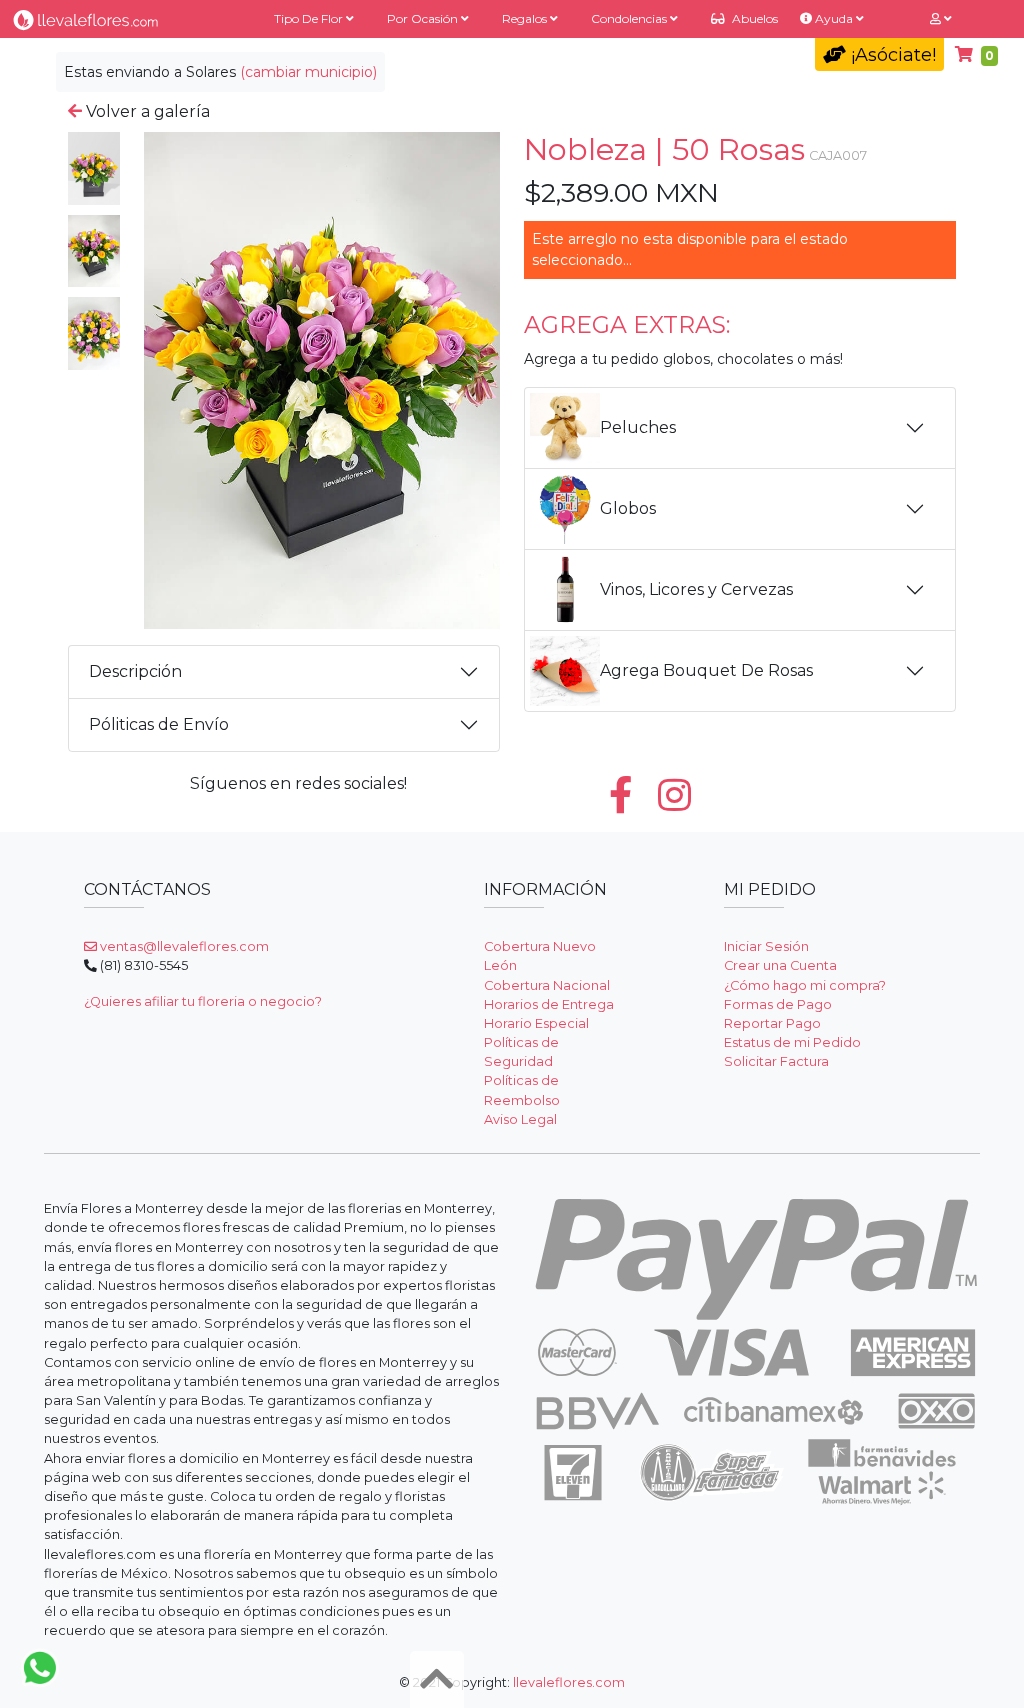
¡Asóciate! (891, 55)
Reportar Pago (772, 1023)
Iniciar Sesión (766, 946)
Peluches (638, 427)
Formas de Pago (778, 1004)
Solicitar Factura (776, 1061)
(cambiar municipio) (308, 72)
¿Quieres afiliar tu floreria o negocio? (203, 1001)
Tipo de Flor (310, 18)
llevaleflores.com (569, 1682)
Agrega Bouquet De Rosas (706, 670)
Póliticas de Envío (159, 724)
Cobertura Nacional (547, 985)
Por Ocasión (424, 18)
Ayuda (834, 18)
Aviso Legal (520, 1119)
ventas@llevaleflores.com (183, 946)
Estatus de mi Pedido (792, 1042)
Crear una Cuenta (780, 965)
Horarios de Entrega (549, 1004)
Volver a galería (146, 111)
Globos (628, 508)
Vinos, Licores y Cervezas (696, 589)
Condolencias (630, 18)
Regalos (526, 18)
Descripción (135, 671)
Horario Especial (536, 1023)
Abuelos (753, 18)
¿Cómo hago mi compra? (805, 985)
